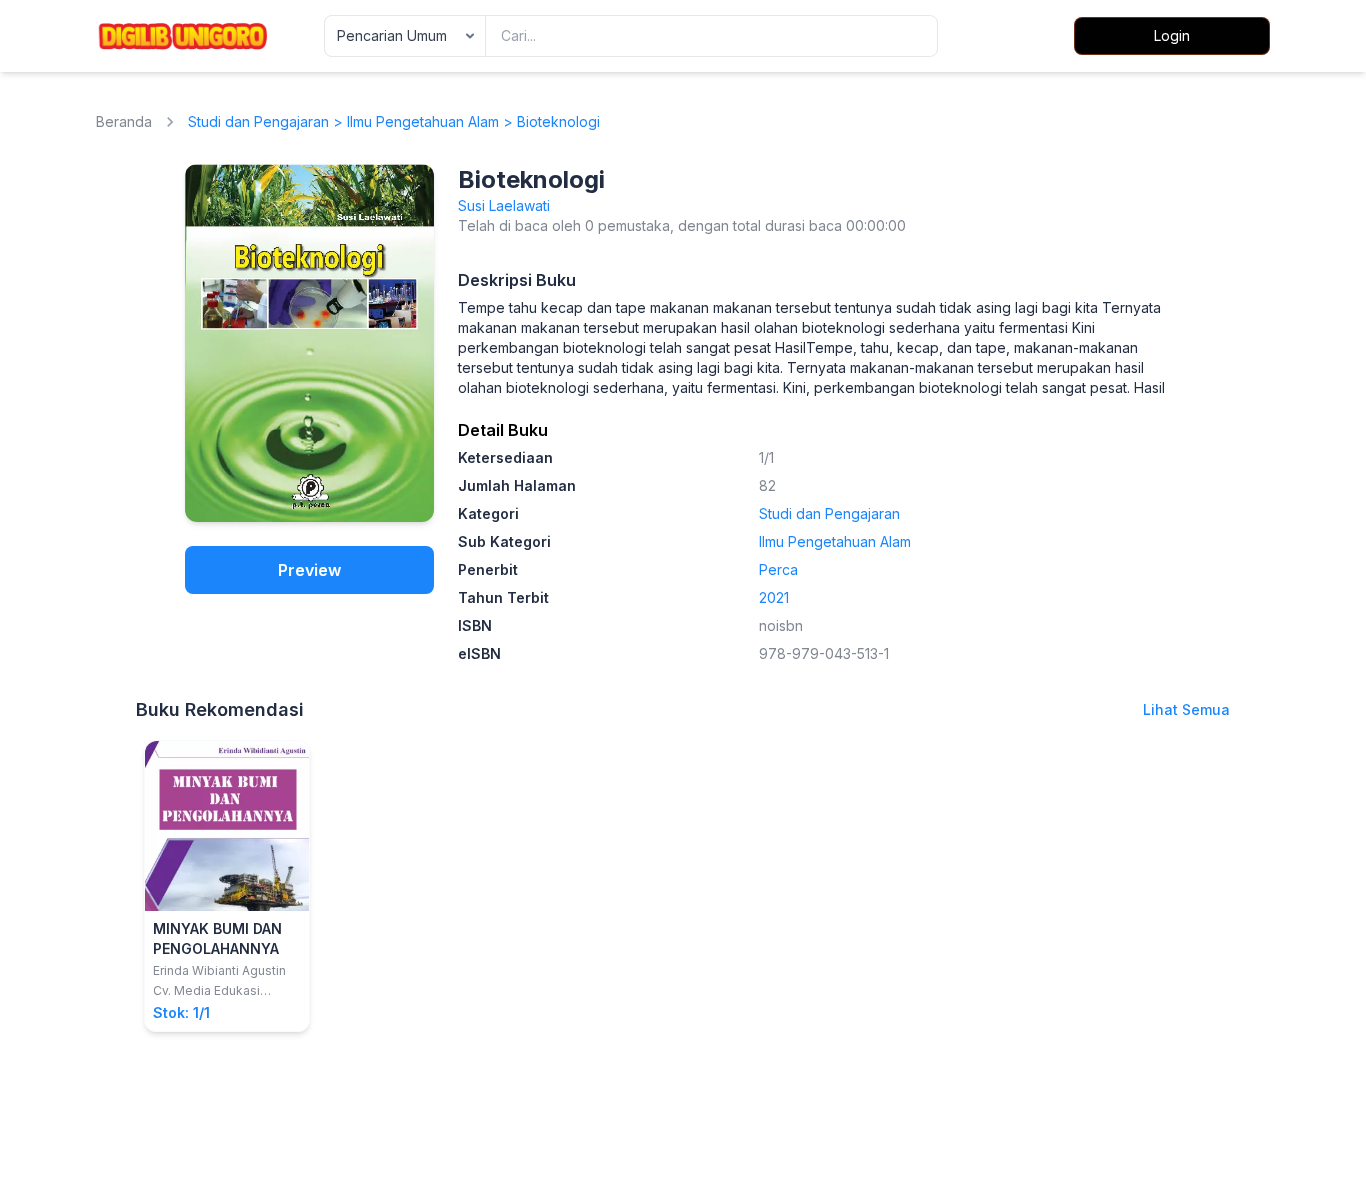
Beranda (124, 121)
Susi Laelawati (504, 205)
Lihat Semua (1186, 709)
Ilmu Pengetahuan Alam (423, 121)
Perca (778, 569)
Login (1172, 35)
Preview (309, 570)
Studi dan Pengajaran (258, 121)
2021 (774, 597)
